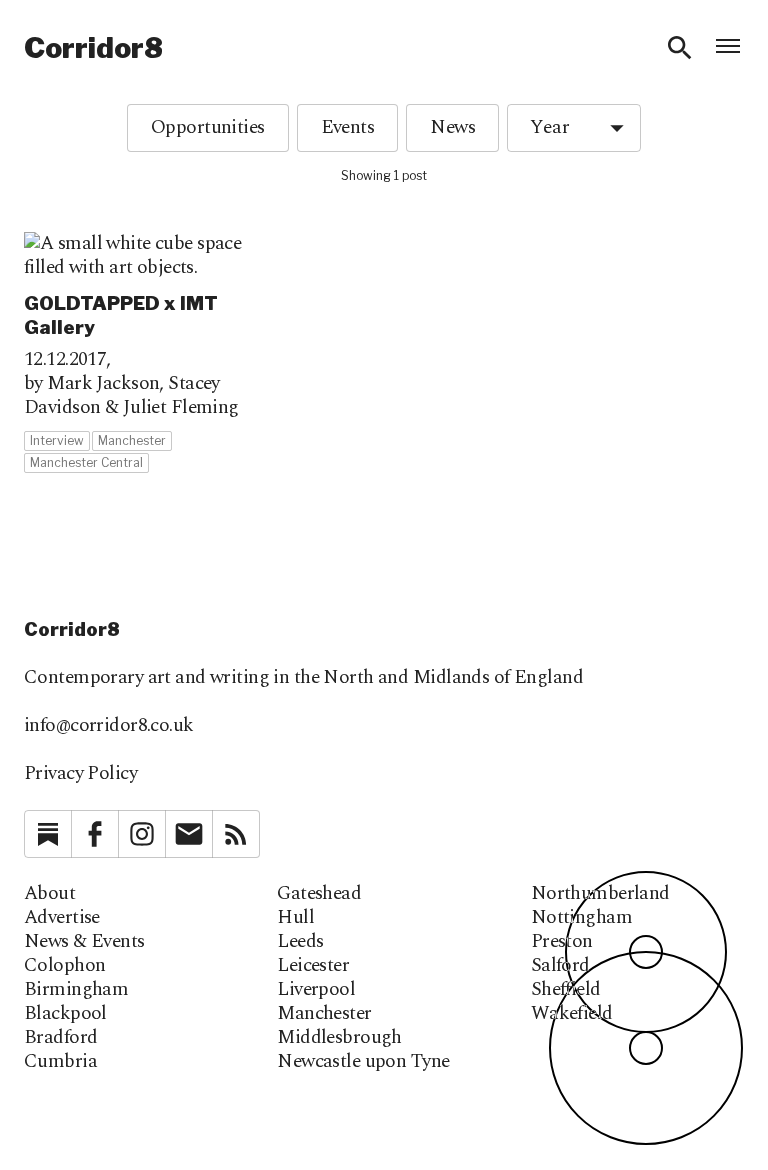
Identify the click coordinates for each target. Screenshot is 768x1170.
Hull (295, 918)
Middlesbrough (339, 1038)
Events (348, 127)
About (49, 894)
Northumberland (600, 894)
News (452, 127)
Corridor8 (93, 48)
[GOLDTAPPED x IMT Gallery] (137, 353)
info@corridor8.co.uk (109, 725)
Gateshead (319, 894)
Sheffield (566, 990)
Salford (560, 966)
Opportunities (208, 127)
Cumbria (60, 1062)
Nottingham (581, 918)
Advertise (62, 918)
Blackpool (65, 1014)
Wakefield (572, 1014)
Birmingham (76, 990)
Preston (562, 942)
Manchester (324, 1014)
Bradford (60, 1038)
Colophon (64, 966)
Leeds (300, 942)
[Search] (680, 48)
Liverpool (316, 990)
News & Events (84, 942)
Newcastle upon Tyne (363, 1062)
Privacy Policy (80, 773)
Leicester (313, 966)
